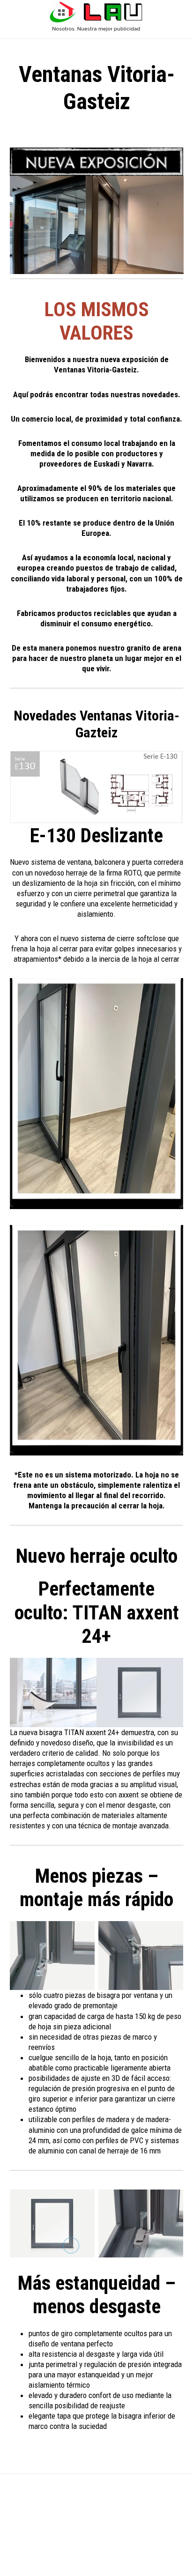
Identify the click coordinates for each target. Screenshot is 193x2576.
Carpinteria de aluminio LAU (96, 17)
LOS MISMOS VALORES (97, 321)
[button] (96, 36)
